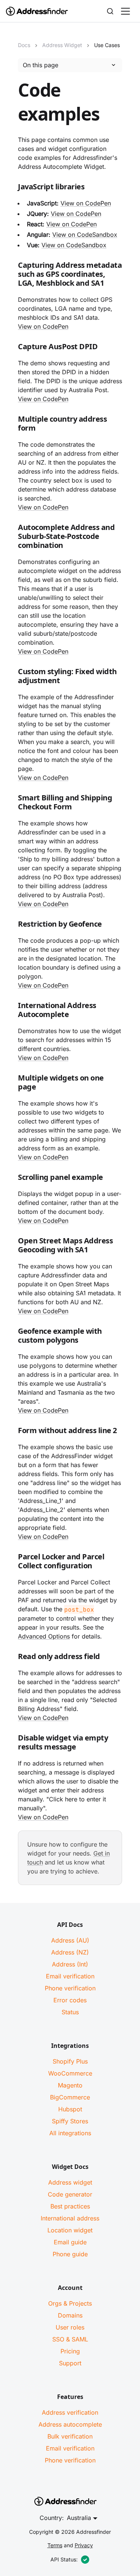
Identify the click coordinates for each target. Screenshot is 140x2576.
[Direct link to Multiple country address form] (12, 425)
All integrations (70, 2133)
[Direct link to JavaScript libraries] (12, 188)
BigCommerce (70, 2097)
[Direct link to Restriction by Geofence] (12, 926)
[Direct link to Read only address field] (12, 1658)
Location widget (70, 2230)
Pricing (70, 2351)
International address (70, 2218)
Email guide (70, 2242)
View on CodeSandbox (85, 235)
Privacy (84, 2545)
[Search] (110, 11)
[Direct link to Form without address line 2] (12, 1432)
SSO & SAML (70, 2339)
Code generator (70, 2194)
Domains (70, 2315)
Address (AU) (70, 1940)
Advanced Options (44, 1636)
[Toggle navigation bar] (125, 11)
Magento (70, 2085)
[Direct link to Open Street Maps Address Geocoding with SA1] (12, 1247)
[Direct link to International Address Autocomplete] (12, 1011)
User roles (70, 2327)
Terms (55, 2545)
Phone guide (70, 2254)
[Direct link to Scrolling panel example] (12, 1179)
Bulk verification (70, 2436)
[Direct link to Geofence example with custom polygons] (12, 1337)
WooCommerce (70, 2073)
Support (70, 2363)
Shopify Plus (70, 2061)
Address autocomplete (70, 2424)
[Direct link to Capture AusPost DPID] (12, 348)
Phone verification (70, 1988)
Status (70, 2012)
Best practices (70, 2206)
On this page (41, 65)
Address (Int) (70, 1964)
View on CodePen (86, 203)
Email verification (70, 1976)
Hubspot (70, 2109)
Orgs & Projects (70, 2303)
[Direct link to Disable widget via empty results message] (12, 1744)
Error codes (70, 2000)
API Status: (64, 2559)
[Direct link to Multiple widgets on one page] (12, 1084)
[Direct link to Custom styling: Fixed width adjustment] (12, 678)
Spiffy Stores (70, 2121)
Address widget (70, 2182)
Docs (24, 45)
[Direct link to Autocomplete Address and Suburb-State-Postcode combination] (12, 538)
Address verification (70, 2412)
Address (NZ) (70, 1952)
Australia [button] (79, 2518)
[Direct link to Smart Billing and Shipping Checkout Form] (12, 804)
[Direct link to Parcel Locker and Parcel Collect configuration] (12, 1563)
